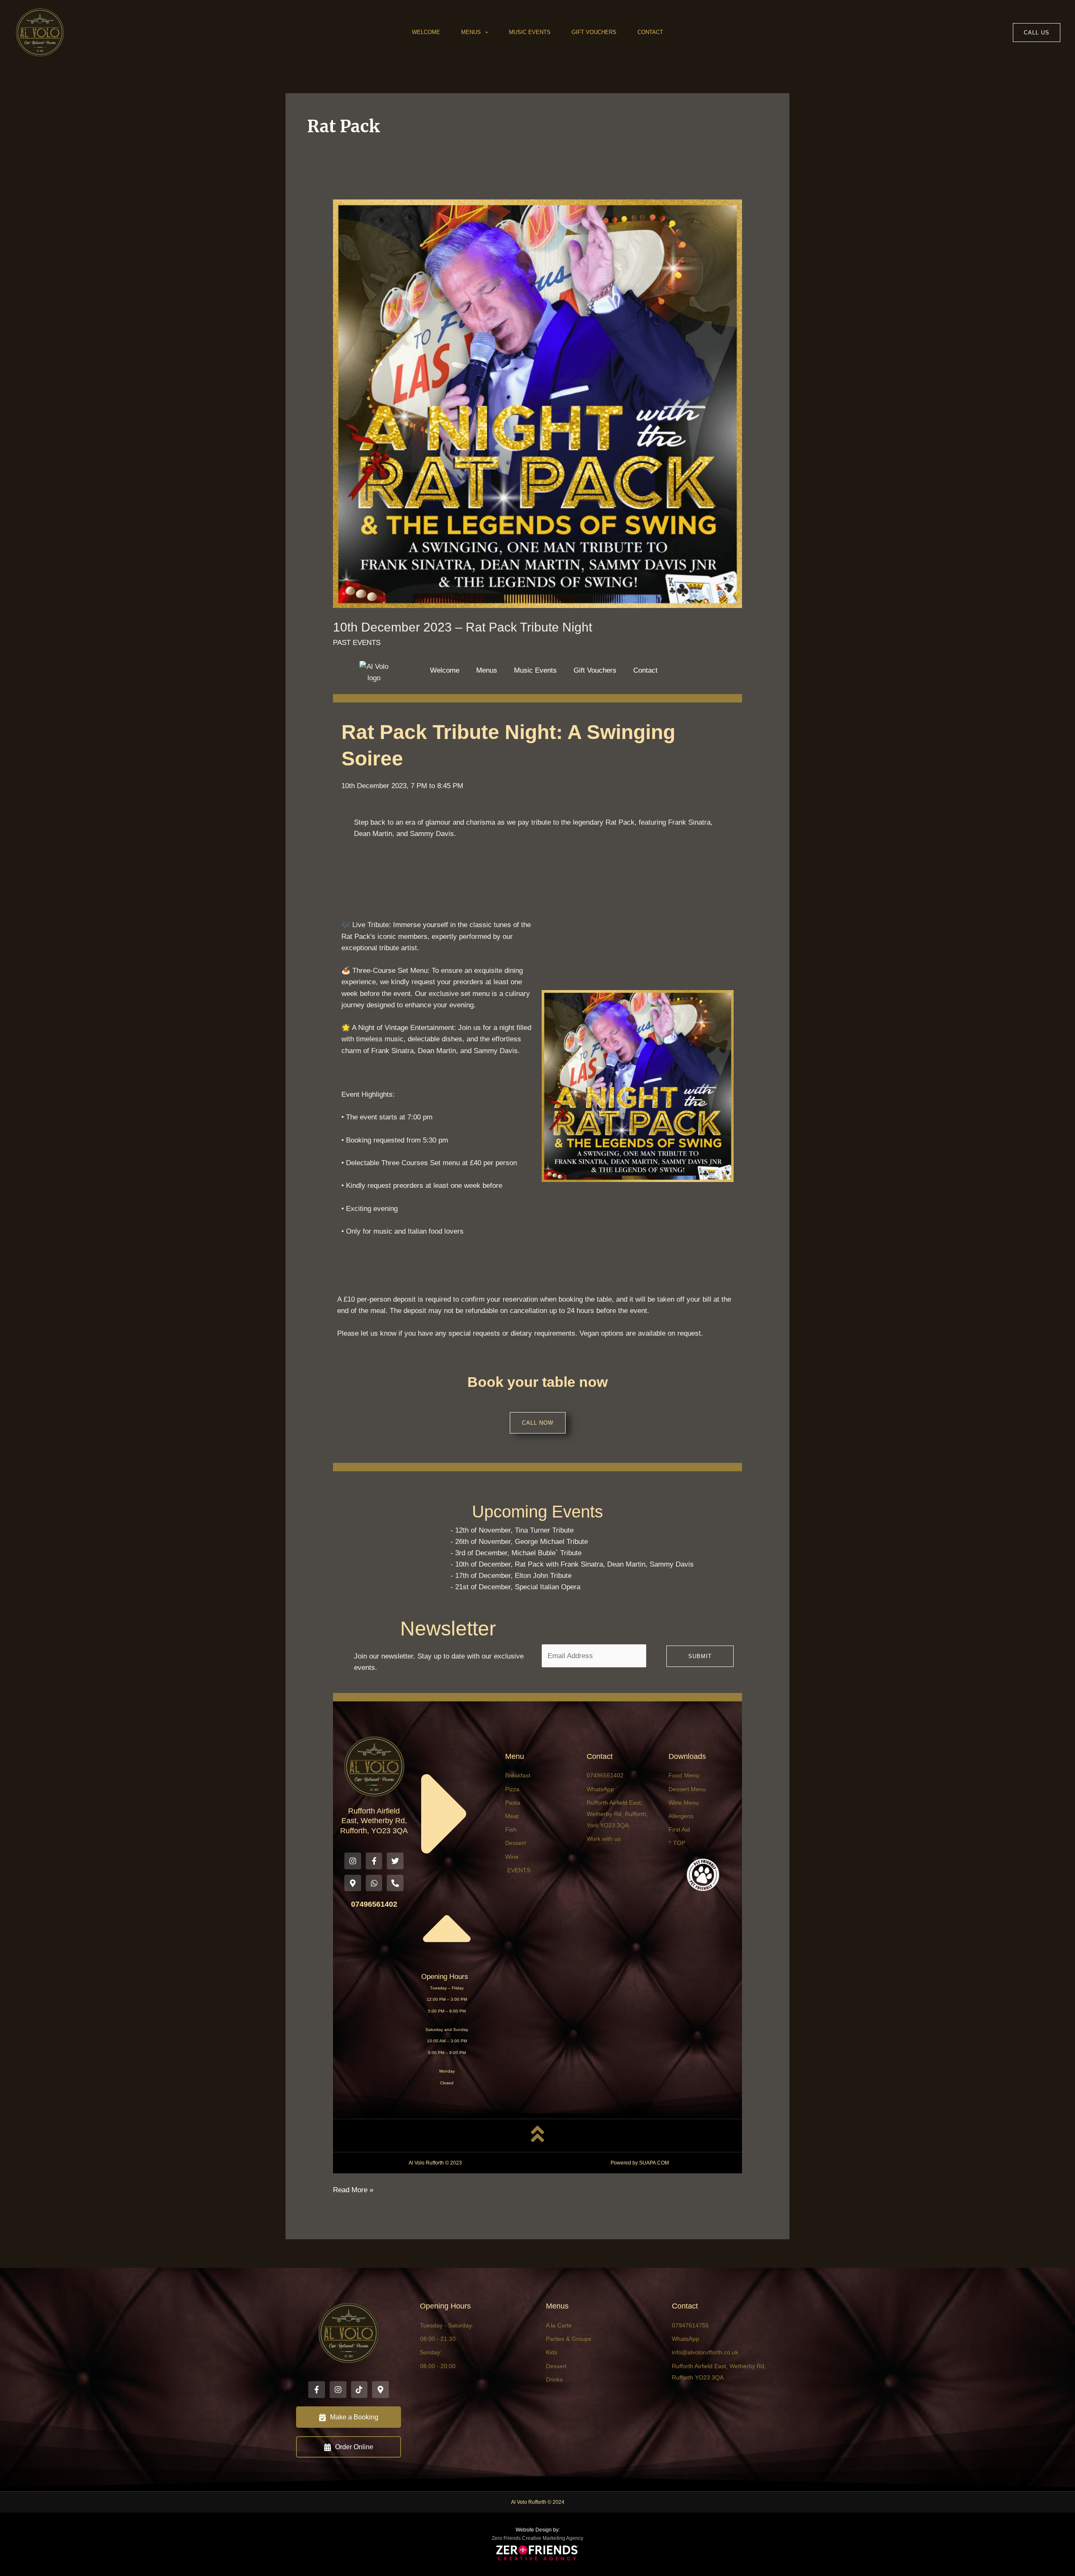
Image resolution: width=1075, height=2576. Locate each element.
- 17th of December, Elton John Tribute (511, 1576)
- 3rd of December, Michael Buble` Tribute (516, 1553)
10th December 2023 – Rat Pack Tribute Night (463, 627)
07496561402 (374, 1904)
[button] (485, 32)
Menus (471, 32)
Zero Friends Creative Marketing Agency (537, 2538)
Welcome (426, 32)
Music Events (530, 32)
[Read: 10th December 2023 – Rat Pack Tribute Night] (537, 403)
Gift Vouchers (594, 32)
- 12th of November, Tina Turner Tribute (512, 1530)
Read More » (353, 2189)
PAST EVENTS (357, 643)
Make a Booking (354, 2417)
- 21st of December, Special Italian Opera (515, 1587)
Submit (700, 1656)
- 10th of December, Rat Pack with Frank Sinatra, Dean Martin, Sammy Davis (572, 1564)
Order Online (354, 2447)
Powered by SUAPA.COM (640, 2163)
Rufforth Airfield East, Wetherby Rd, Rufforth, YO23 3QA (374, 1821)
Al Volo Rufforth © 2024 (538, 2502)
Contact (650, 32)
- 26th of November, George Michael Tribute (519, 1542)
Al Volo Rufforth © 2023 (435, 2163)
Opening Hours (445, 1977)
